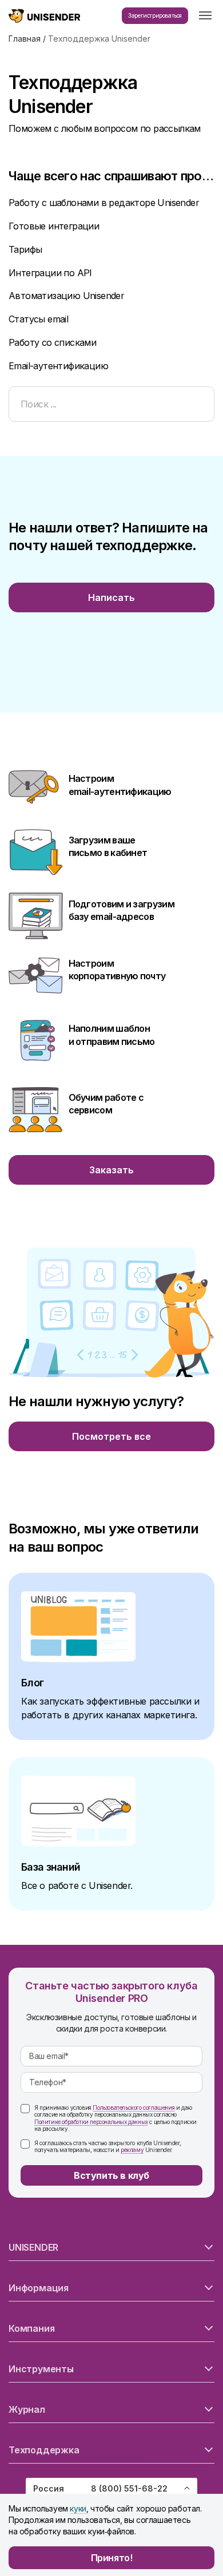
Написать (111, 597)
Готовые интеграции (54, 226)
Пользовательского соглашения (134, 2107)
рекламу (132, 2150)
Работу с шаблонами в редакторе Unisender (104, 203)
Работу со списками (52, 342)
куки (78, 2508)
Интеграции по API (50, 273)
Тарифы (25, 249)
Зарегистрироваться (155, 15)
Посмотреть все (111, 1436)
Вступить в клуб (111, 2175)
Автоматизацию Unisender (66, 296)
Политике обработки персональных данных (91, 2122)
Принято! (112, 2558)
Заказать (111, 1170)
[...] (205, 16)
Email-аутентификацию (58, 366)
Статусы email (38, 319)
